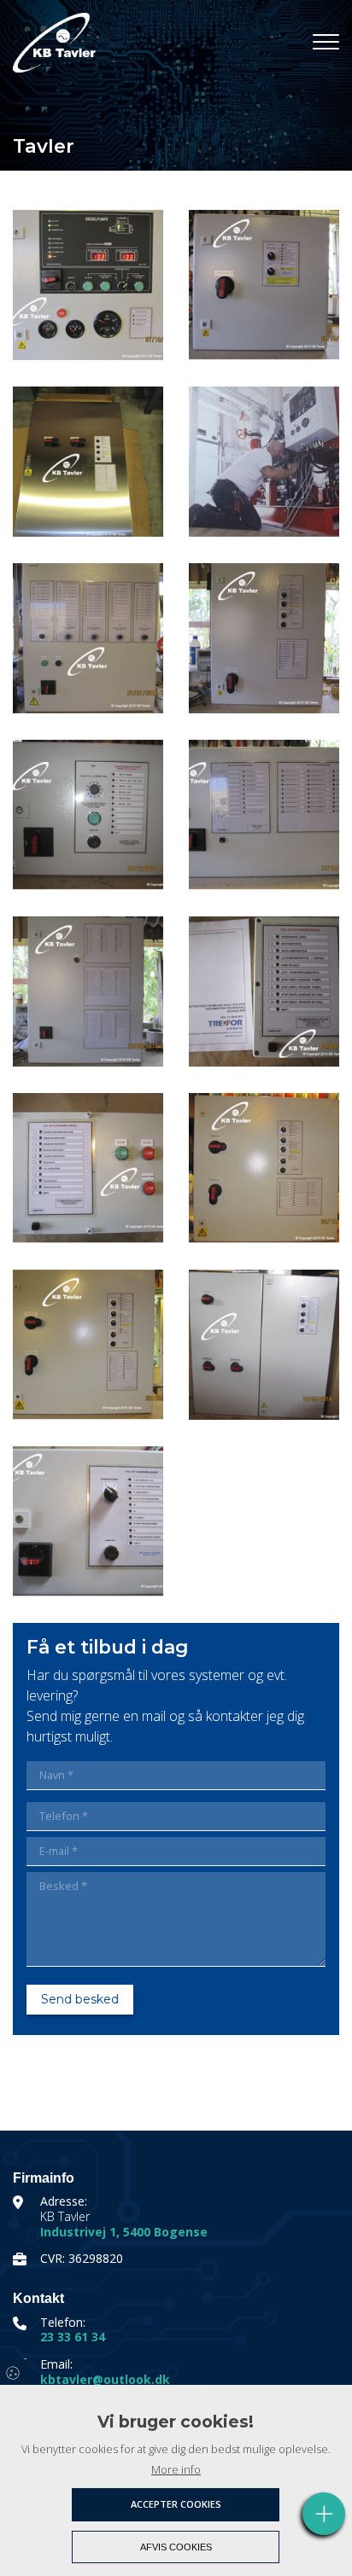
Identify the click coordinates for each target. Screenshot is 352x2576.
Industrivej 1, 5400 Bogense (124, 2232)
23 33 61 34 (73, 2337)
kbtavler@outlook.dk (105, 2380)
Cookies (14, 2372)
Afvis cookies (176, 2547)
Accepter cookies (176, 2504)
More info (176, 2469)
